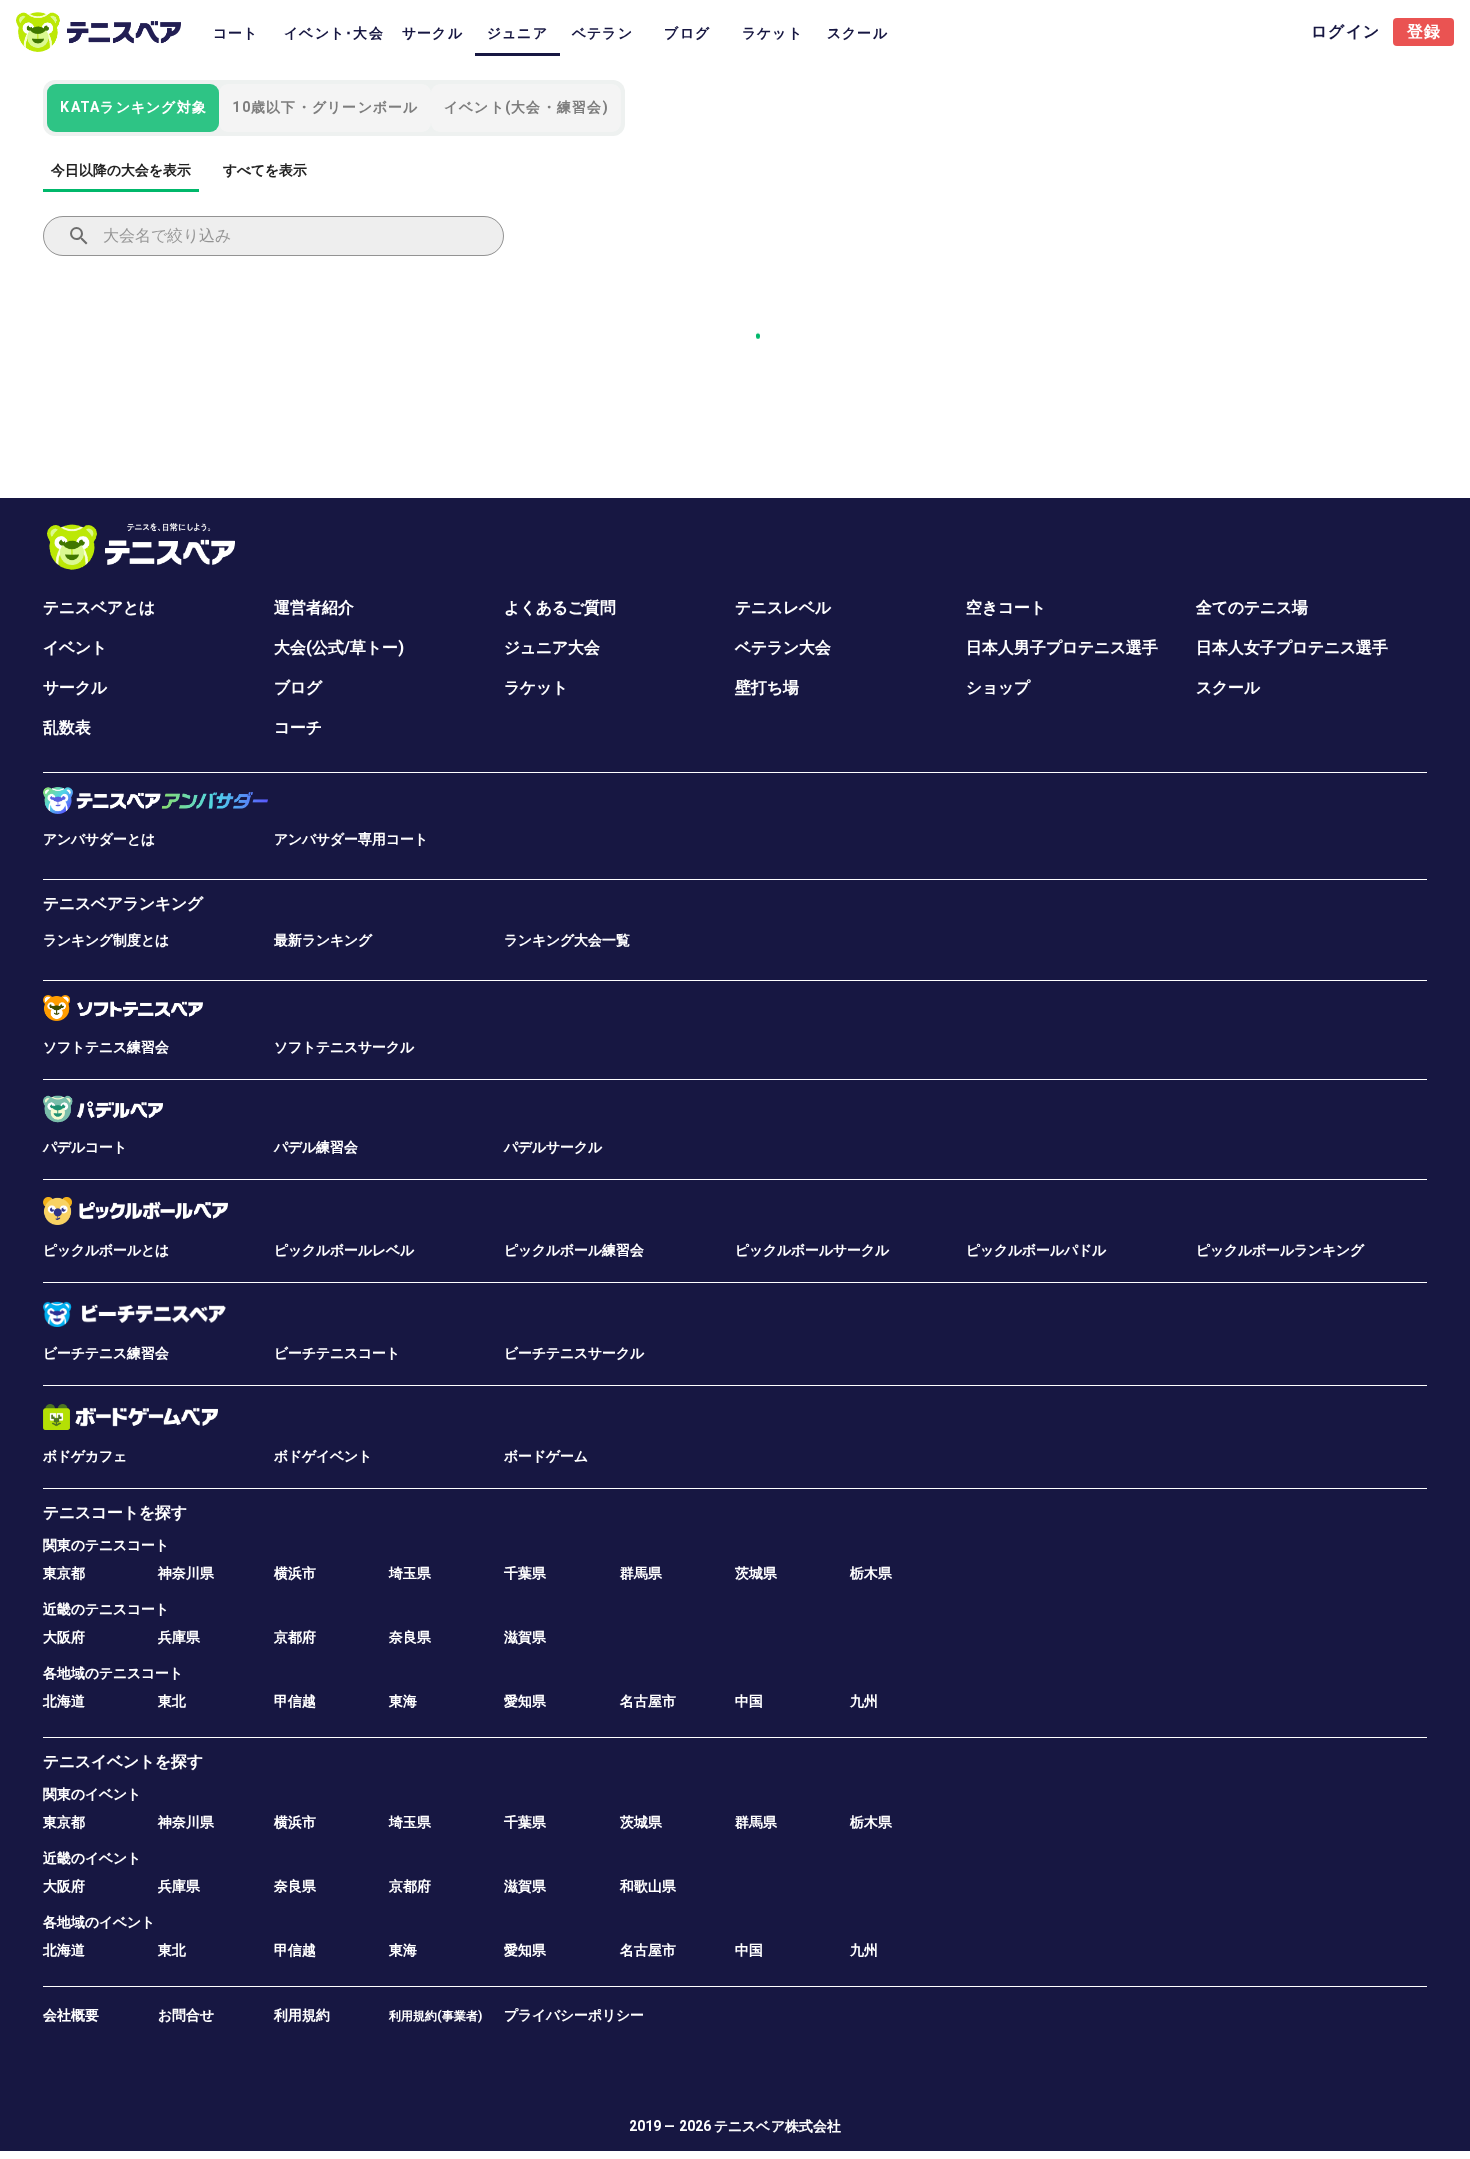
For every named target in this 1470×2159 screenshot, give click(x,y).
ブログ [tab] (687, 33)
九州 (864, 1701)
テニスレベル (783, 607)
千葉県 (525, 1573)
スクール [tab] (857, 33)
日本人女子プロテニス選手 (1292, 647)
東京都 (64, 1573)
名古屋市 (648, 1701)
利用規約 (302, 2015)
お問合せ (186, 2015)
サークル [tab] (432, 33)
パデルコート (85, 1147)
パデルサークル (553, 1147)
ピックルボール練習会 (574, 1250)
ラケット (536, 687)
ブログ (298, 687)
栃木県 (871, 1573)
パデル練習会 (316, 1147)
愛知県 (525, 1701)
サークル (75, 687)
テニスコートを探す (115, 1512)
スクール (1228, 687)
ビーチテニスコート (337, 1353)
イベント (75, 647)
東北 (172, 1701)
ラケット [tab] (772, 33)
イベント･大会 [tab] (334, 33)
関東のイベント (92, 1794)
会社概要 (71, 2015)
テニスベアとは (99, 607)
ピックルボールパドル (1036, 1250)
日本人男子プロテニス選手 (1062, 647)
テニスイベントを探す (123, 1761)
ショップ (998, 687)
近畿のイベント (92, 1858)
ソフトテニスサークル (344, 1047)
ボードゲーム (546, 1456)
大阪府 (64, 1637)
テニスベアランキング (123, 903)
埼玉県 (410, 1573)
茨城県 (756, 1573)
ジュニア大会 (552, 647)
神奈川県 (186, 1573)
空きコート (1006, 607)
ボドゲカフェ (85, 1456)
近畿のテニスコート (106, 1609)
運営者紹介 (314, 607)
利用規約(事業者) (435, 2016)
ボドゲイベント (323, 1456)
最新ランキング (323, 940)
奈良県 (410, 1637)
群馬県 (641, 1573)
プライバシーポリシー (574, 2015)
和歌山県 (648, 1886)
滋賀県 (525, 1637)
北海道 (64, 1701)
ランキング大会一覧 (567, 940)
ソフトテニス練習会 (106, 1047)
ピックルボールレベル (344, 1250)
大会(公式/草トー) (339, 647)
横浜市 (295, 1573)
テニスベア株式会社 (777, 2126)
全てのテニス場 (1252, 607)
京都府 (295, 1637)
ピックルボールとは (106, 1250)
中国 (749, 1701)
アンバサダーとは (99, 839)
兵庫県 (179, 1637)
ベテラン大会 (783, 647)
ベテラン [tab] (602, 33)
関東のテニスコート (106, 1545)
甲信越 (295, 1701)
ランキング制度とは (106, 940)
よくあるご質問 (560, 607)
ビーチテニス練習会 (106, 1353)
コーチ (298, 727)
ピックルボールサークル (812, 1250)
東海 (403, 1701)
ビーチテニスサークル (574, 1353)
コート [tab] (236, 33)
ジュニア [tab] (517, 33)
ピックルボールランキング (1280, 1250)
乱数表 (67, 727)
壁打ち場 (767, 687)
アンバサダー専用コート (351, 839)
